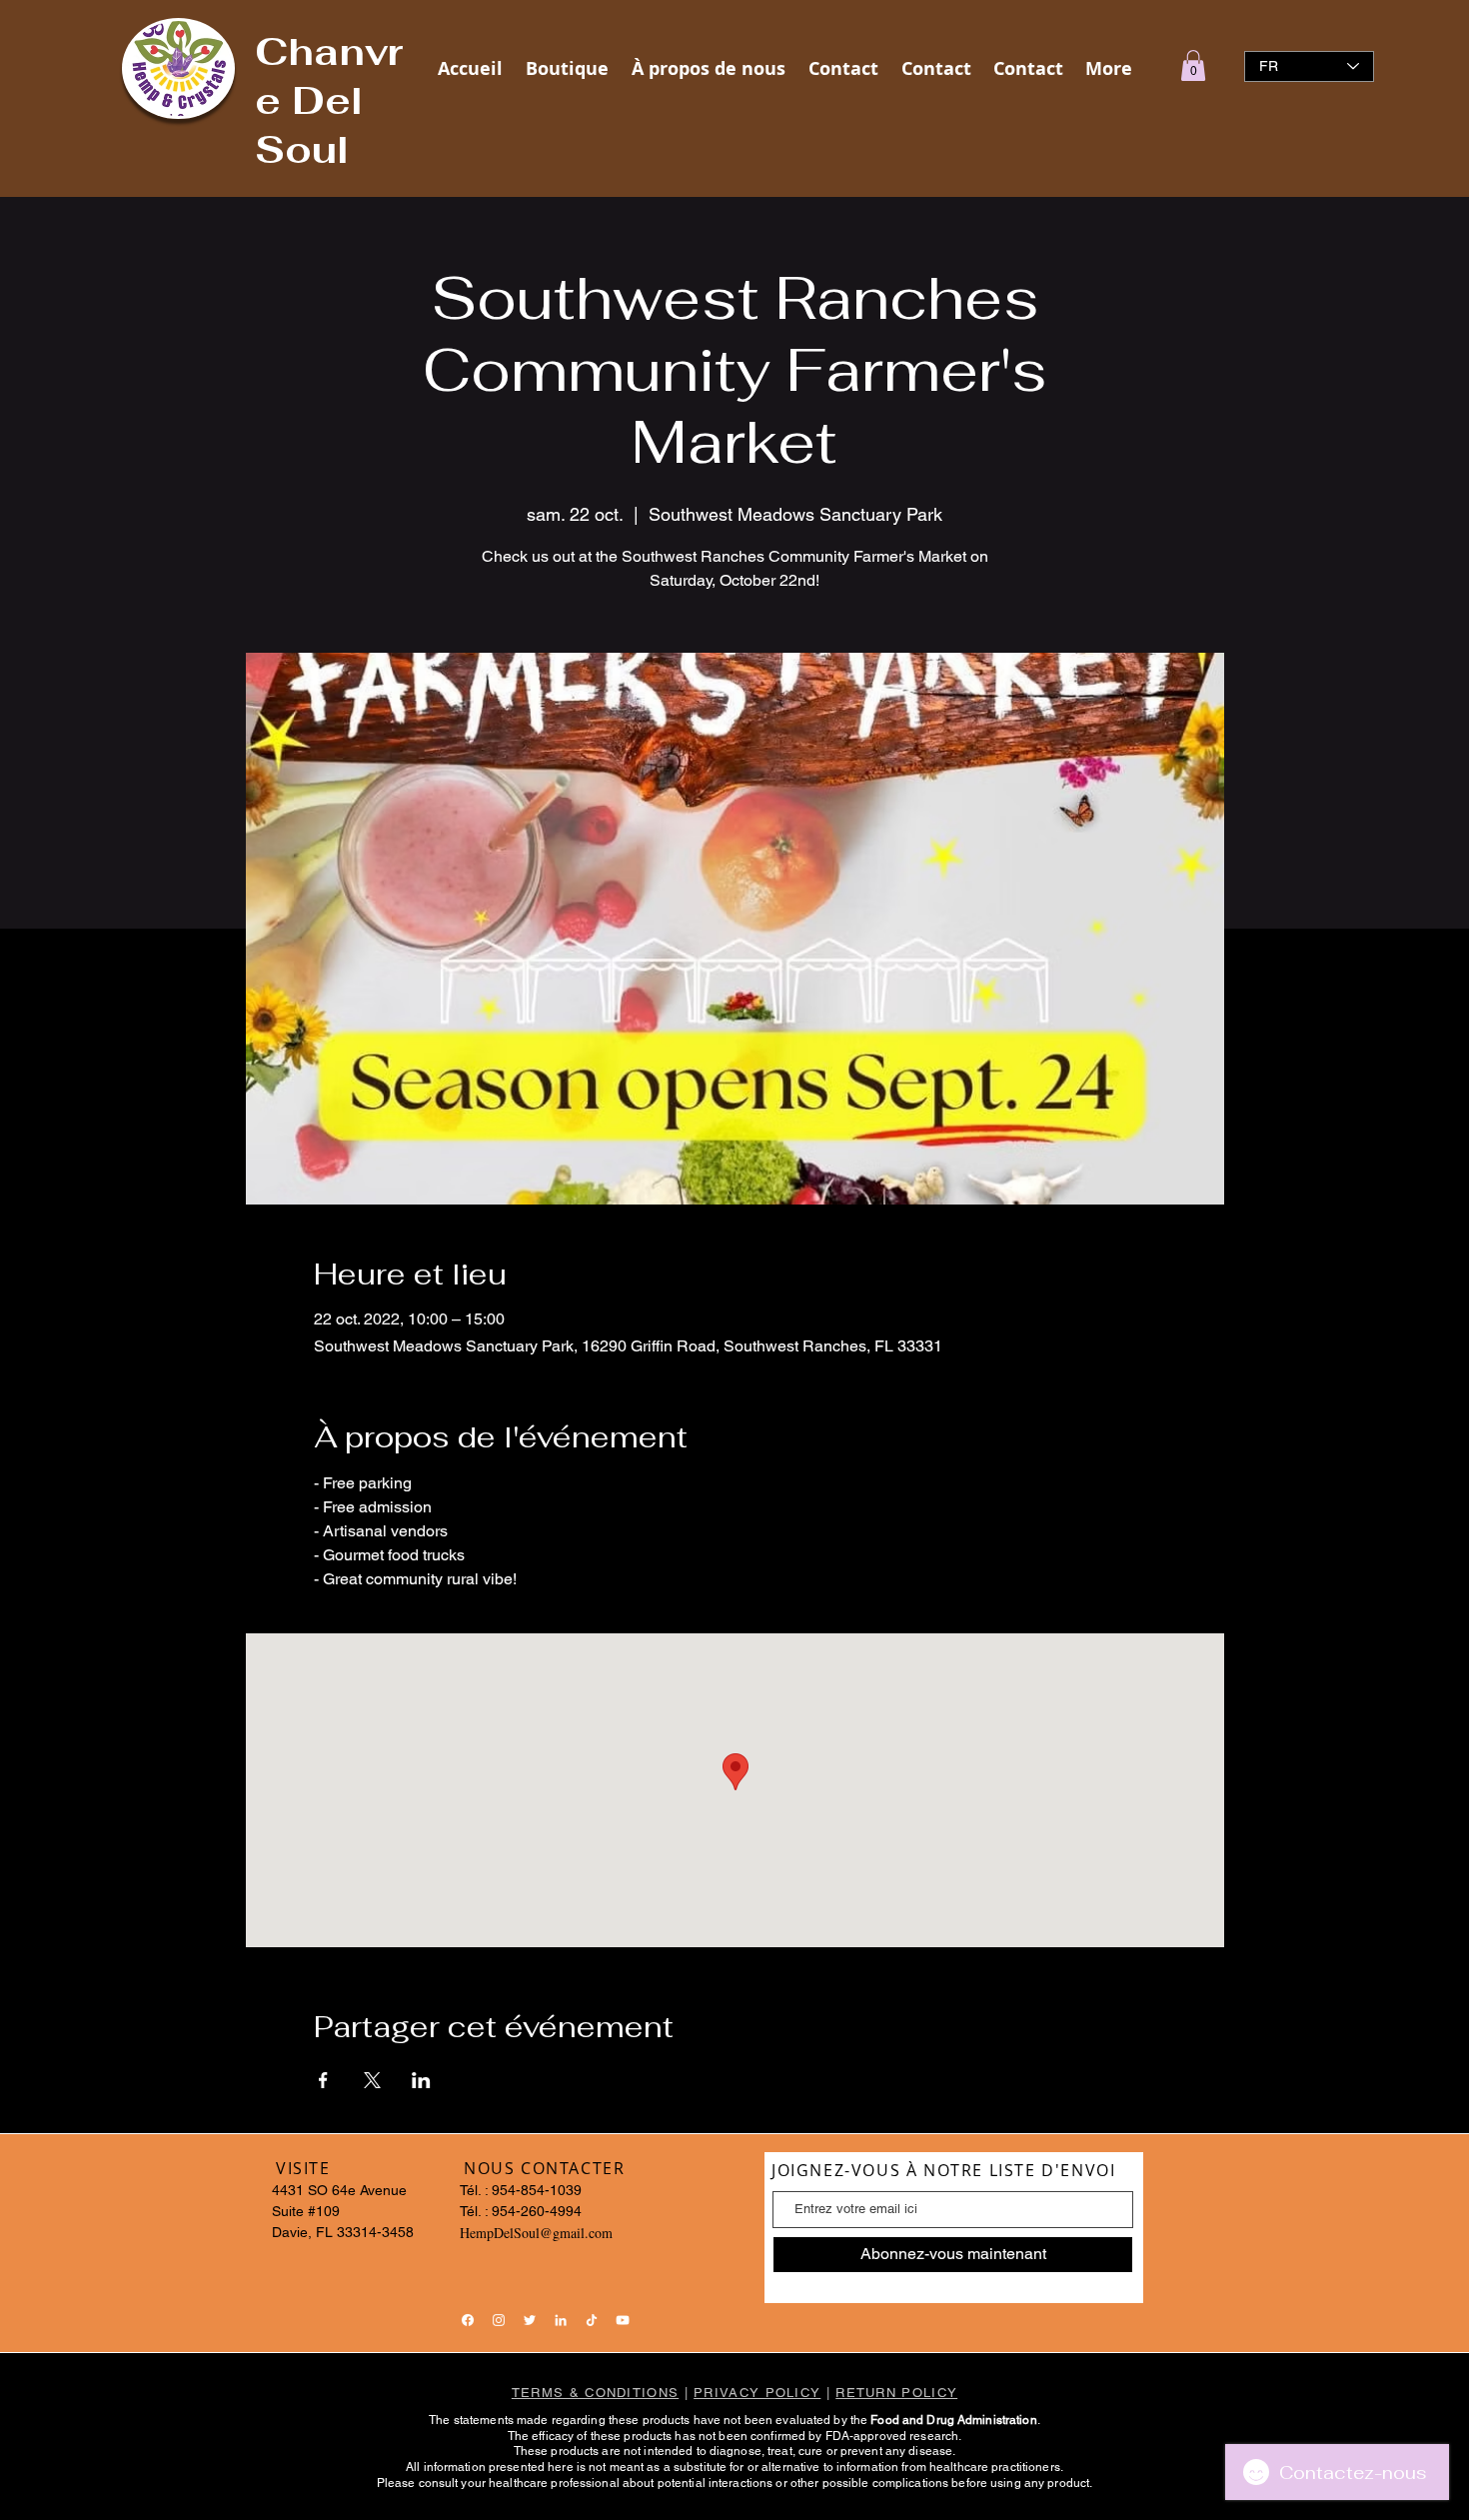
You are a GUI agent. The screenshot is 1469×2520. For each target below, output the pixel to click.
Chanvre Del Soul (329, 100)
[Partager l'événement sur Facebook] (323, 2080)
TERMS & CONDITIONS (595, 2393)
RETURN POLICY (896, 2393)
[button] (1193, 65)
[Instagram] (499, 2320)
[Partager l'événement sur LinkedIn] (421, 2080)
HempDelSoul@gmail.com (536, 2233)
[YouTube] (623, 2320)
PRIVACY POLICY (757, 2393)
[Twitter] (530, 2320)
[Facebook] (468, 2320)
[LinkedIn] (561, 2320)
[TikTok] (592, 2320)
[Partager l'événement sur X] (372, 2080)
